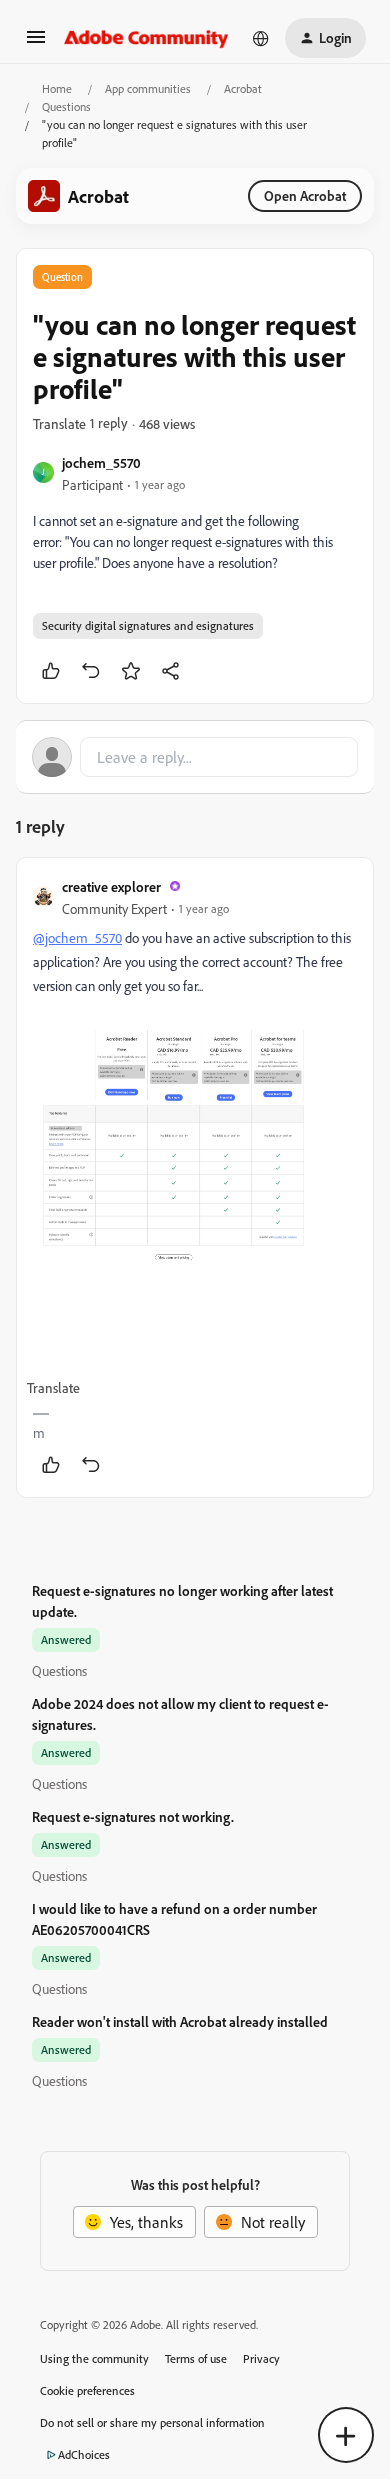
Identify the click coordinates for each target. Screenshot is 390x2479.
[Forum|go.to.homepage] (146, 38)
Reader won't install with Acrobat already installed (180, 2021)
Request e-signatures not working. (133, 1816)
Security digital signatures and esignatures (148, 625)
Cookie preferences (87, 2390)
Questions (66, 106)
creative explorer (111, 886)
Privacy (261, 2358)
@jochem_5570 (77, 937)
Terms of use (196, 2358)
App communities (148, 88)
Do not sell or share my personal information (152, 2422)
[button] (36, 43)
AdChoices (84, 2454)
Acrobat (243, 88)
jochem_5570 (101, 462)
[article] (195, 1177)
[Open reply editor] (195, 757)
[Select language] (261, 38)
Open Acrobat (305, 195)
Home (57, 88)
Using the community (94, 2358)
